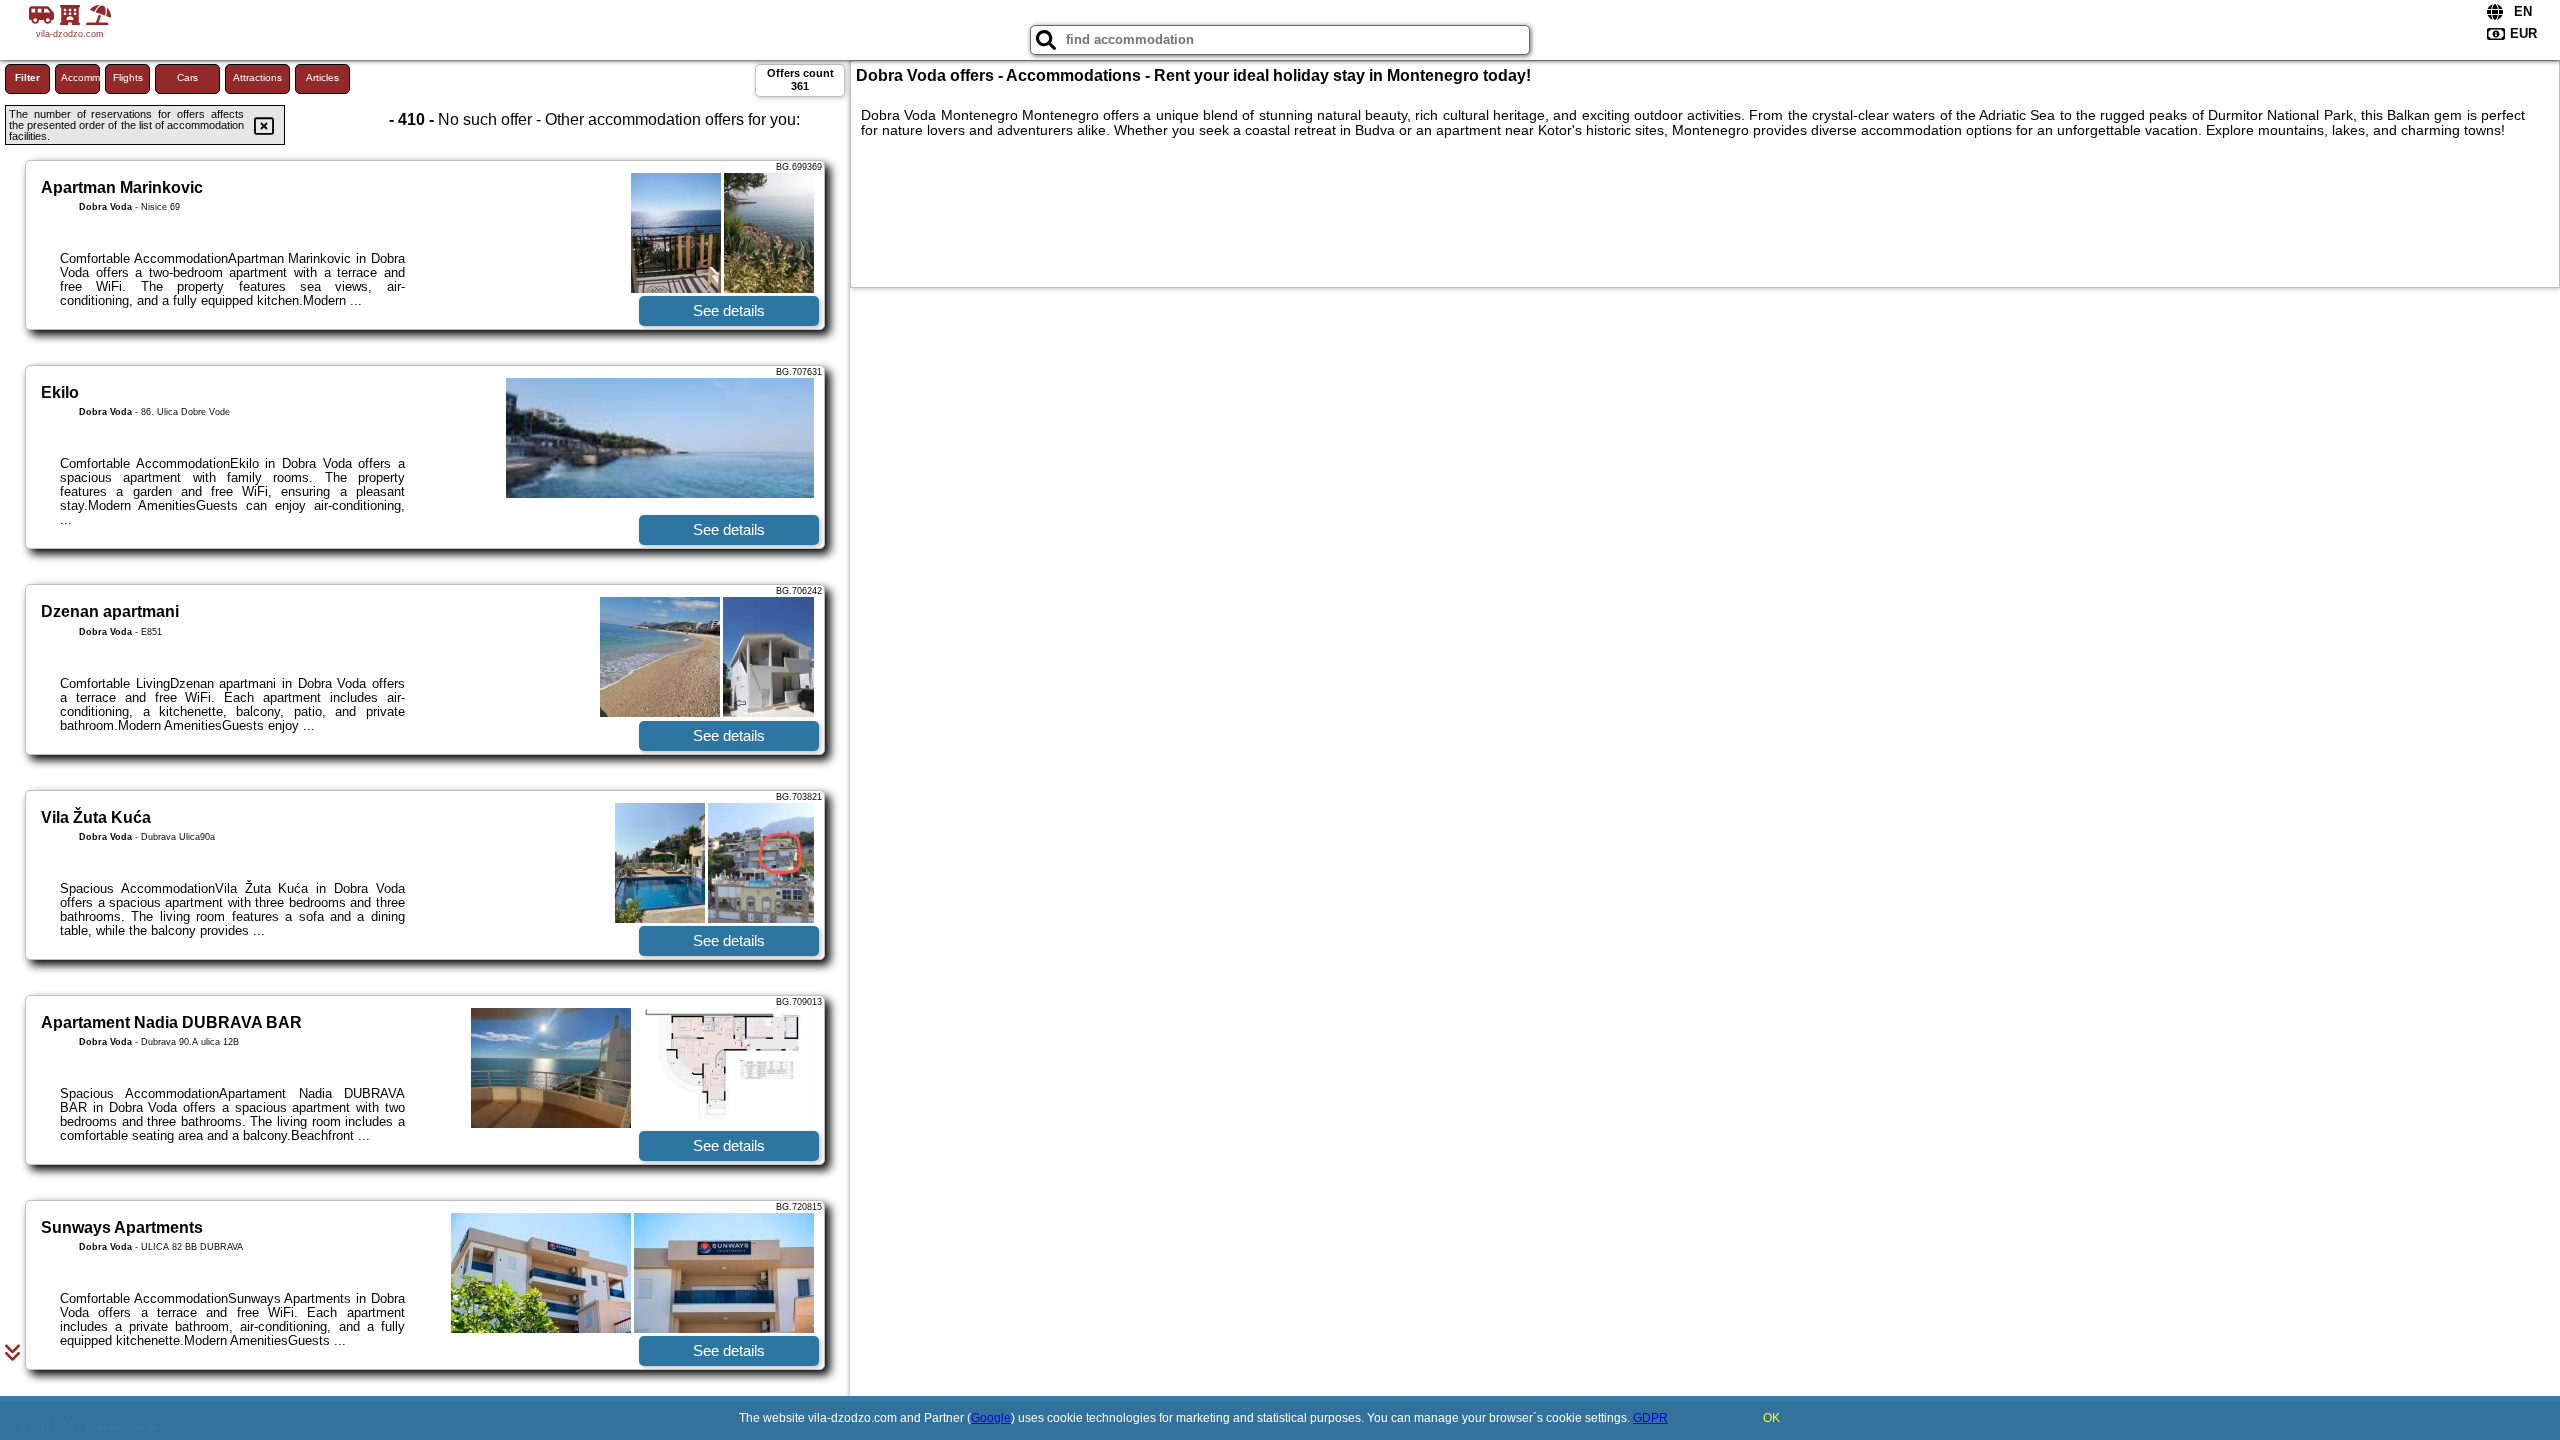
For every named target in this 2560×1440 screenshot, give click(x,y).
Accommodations (80, 77)
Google (991, 1418)
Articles (322, 77)
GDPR (1650, 1418)
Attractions (257, 77)
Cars (187, 77)
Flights (128, 77)
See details (729, 310)
